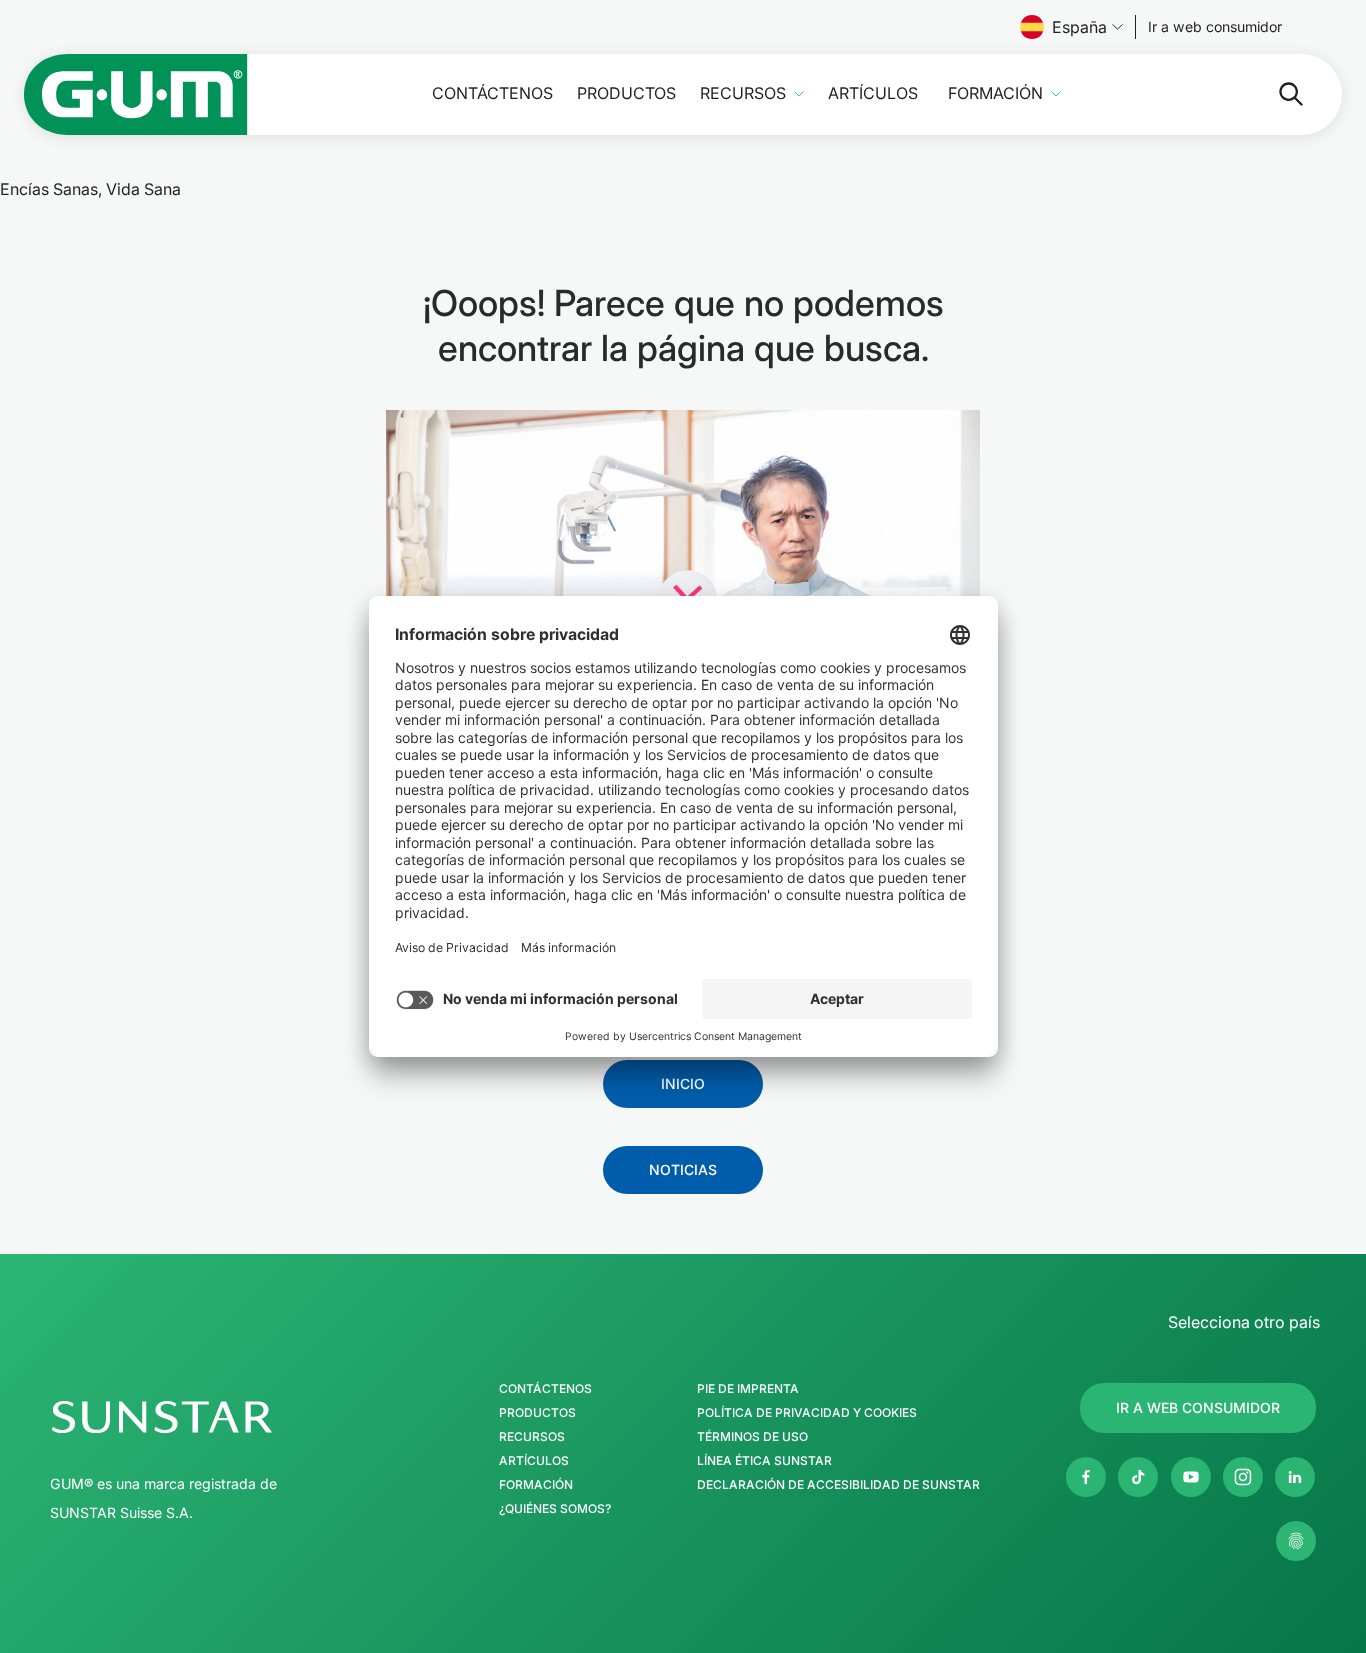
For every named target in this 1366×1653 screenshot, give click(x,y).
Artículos (873, 93)
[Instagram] (1243, 1477)
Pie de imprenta (748, 1389)
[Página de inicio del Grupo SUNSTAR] (221, 1417)
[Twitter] (1138, 1477)
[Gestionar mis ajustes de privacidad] (1296, 1541)
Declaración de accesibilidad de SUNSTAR (838, 1485)
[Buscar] (1275, 94)
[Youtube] (1191, 1477)
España (1079, 27)
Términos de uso (752, 1437)
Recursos (743, 93)
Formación (995, 93)
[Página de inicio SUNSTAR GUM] (136, 94)
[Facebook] (1086, 1477)
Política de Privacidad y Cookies (807, 1413)
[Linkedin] (1295, 1477)
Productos (626, 93)
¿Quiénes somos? (555, 1509)
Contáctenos (492, 93)
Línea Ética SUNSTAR (764, 1461)
